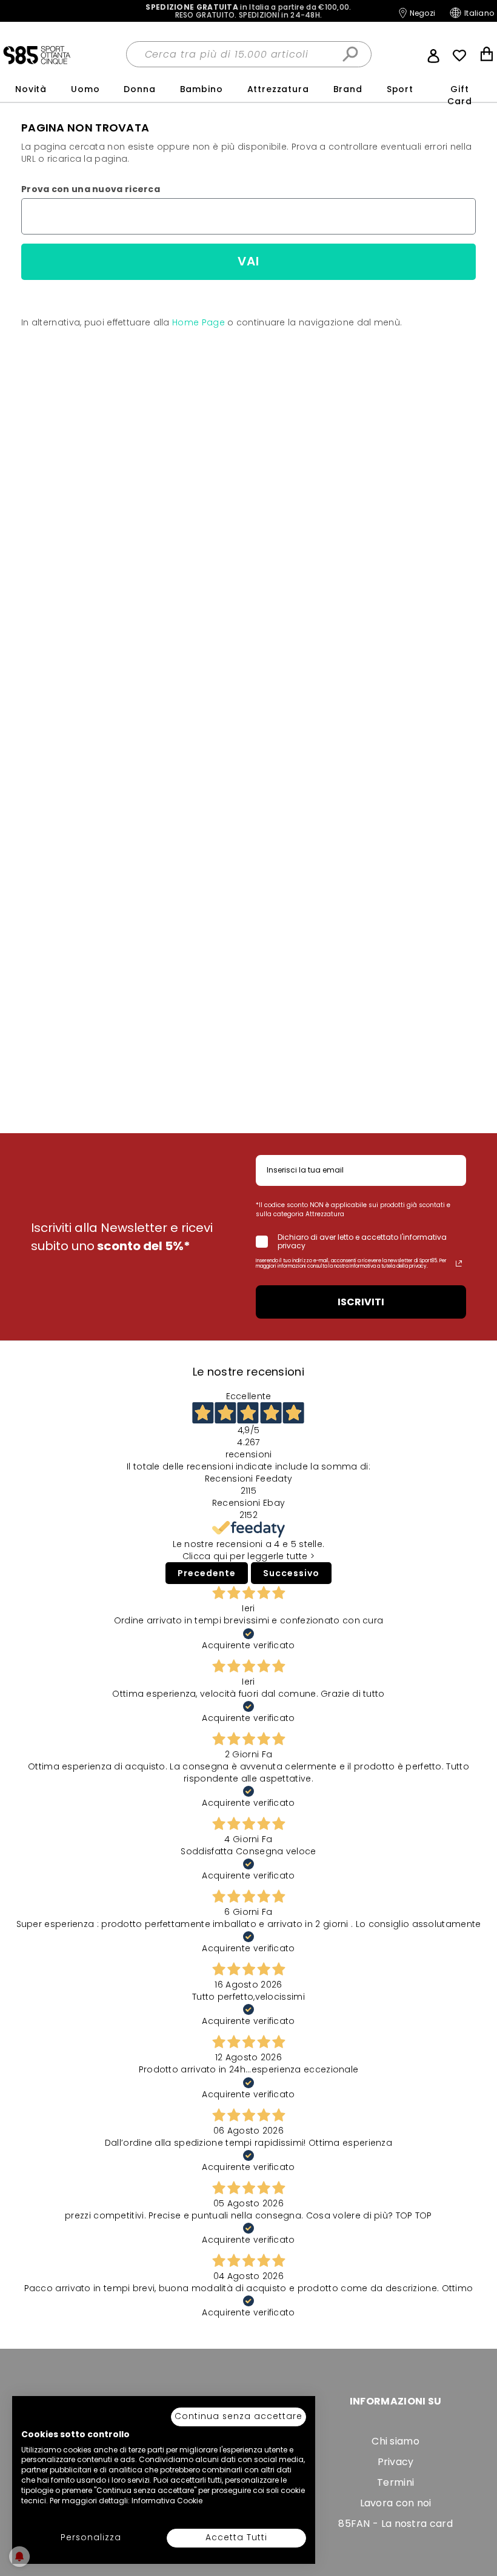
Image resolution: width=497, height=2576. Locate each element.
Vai (248, 261)
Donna (139, 89)
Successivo (291, 1573)
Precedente (207, 1573)
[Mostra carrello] (487, 55)
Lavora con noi (396, 2503)
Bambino (202, 89)
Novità (31, 89)
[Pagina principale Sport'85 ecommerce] (37, 55)
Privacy (396, 2462)
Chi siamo (395, 2441)
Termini (395, 2482)
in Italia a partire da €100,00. (248, 11)
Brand (348, 89)
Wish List (459, 56)
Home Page (198, 322)
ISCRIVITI (361, 1302)
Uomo (85, 89)
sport (400, 89)
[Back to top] (475, 2548)
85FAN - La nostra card (395, 2524)
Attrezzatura (278, 89)
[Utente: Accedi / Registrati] (433, 55)
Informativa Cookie (167, 2501)
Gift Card (459, 95)
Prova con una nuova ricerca (91, 189)
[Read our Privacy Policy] (459, 1263)
